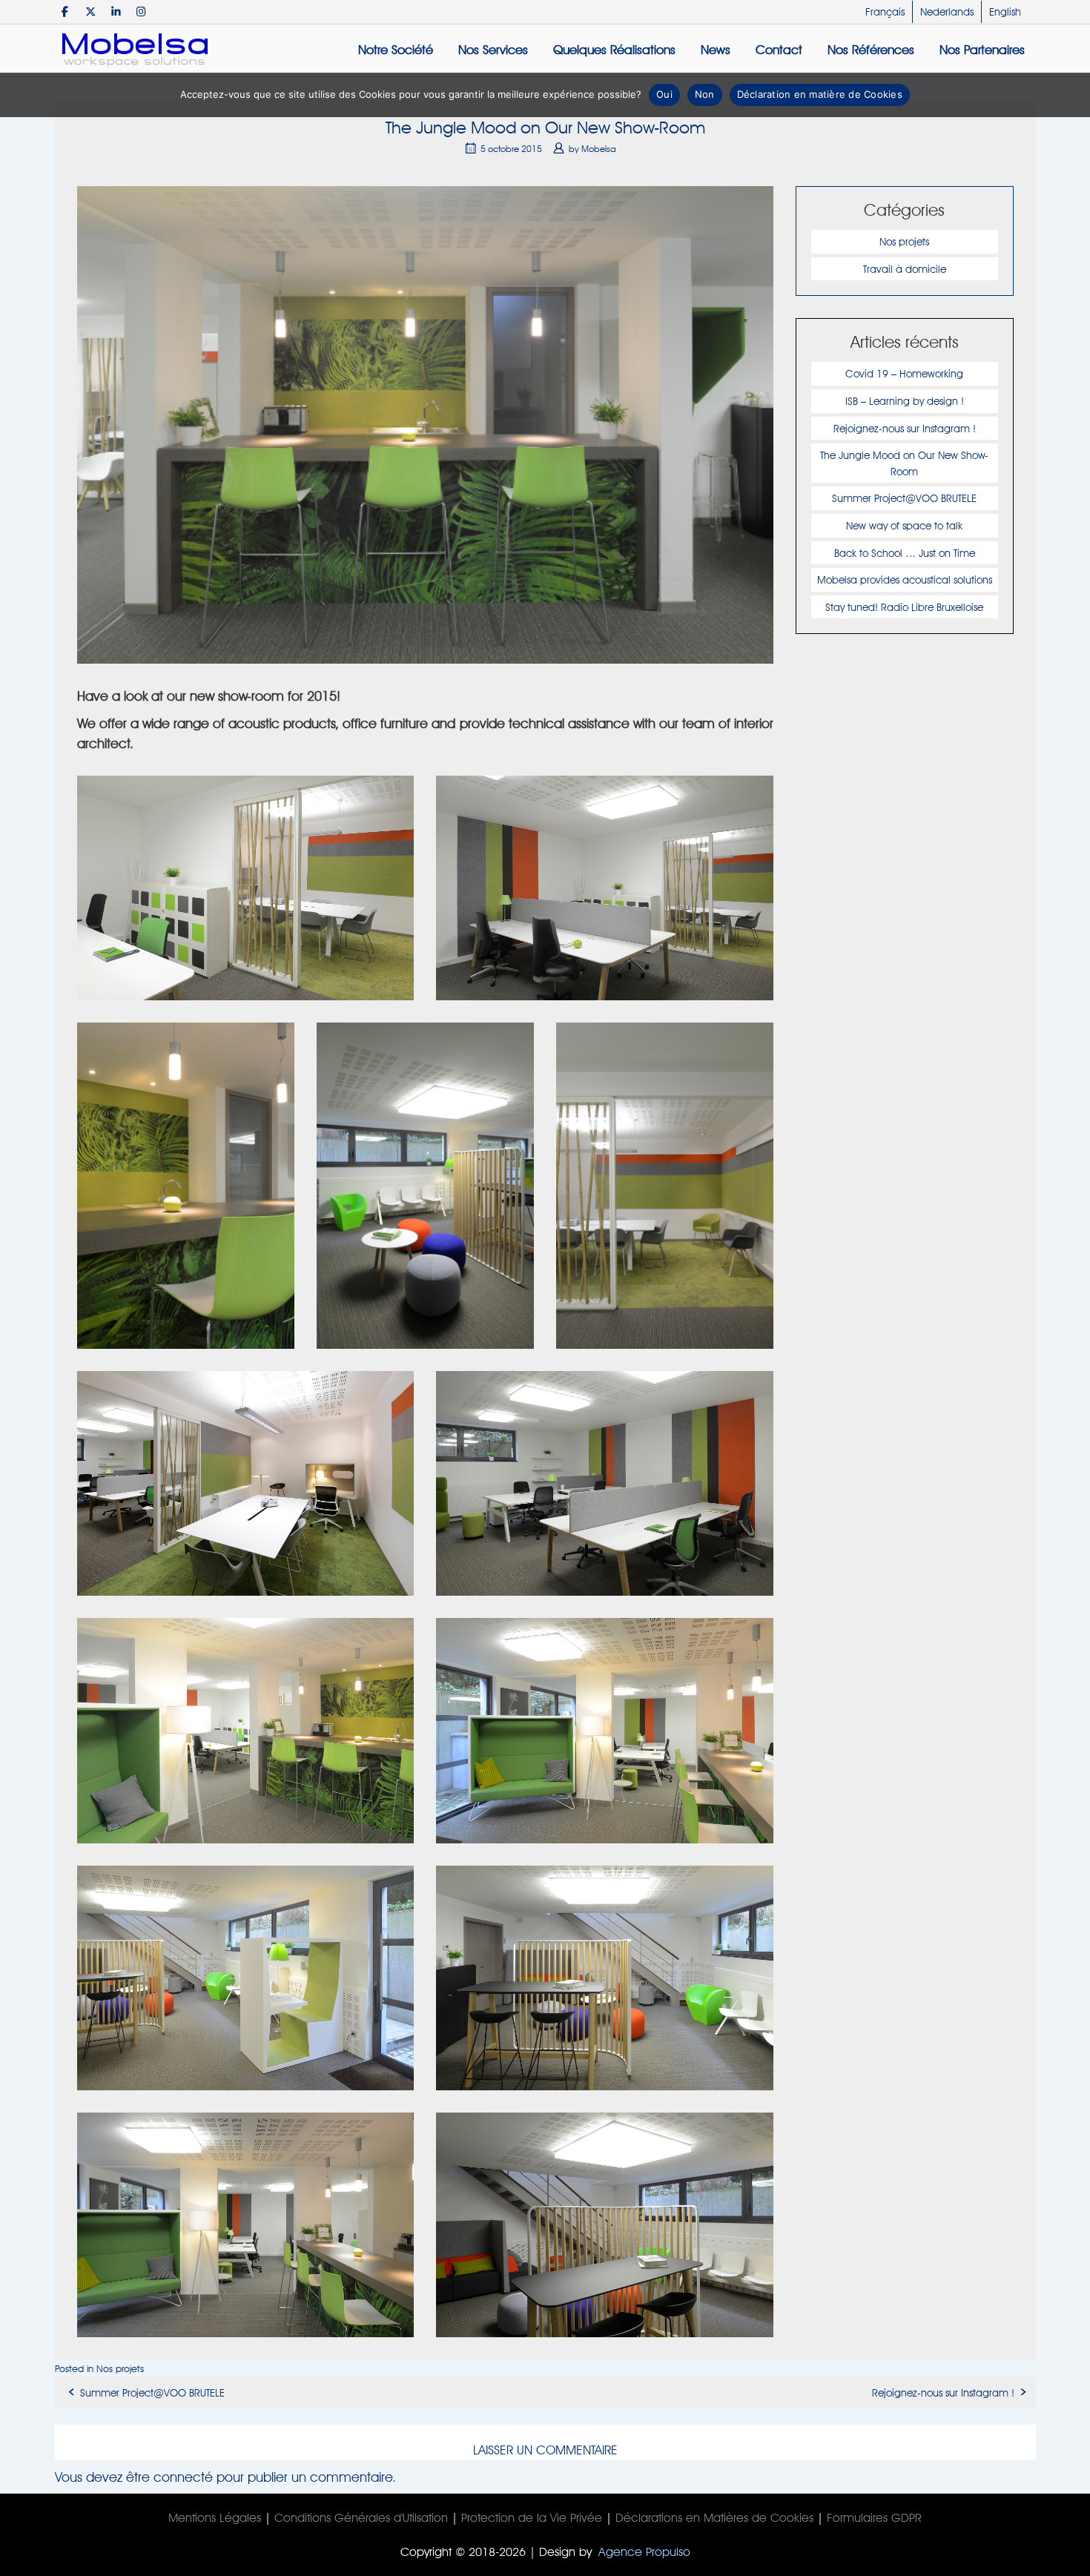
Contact (779, 50)
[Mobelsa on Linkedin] (116, 11)
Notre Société (396, 50)
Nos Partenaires (982, 50)
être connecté (169, 2477)
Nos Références (871, 50)
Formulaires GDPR (874, 2518)
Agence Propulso (644, 2552)
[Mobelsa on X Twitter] (91, 11)
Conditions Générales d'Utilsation (361, 2518)
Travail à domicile (905, 269)
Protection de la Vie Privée (532, 2518)
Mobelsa (599, 149)
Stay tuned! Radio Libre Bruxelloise (904, 607)
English (1005, 12)
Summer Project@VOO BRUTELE (904, 498)
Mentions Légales (215, 2518)
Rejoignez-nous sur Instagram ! (905, 428)
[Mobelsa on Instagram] (141, 11)
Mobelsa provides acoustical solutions (905, 579)
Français (885, 12)
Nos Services (493, 50)
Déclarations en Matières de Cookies (714, 2518)
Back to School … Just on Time (905, 553)
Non (705, 94)
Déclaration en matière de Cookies (820, 94)
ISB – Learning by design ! (905, 401)
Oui (664, 94)
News (716, 50)
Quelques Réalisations (614, 50)
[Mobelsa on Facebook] (66, 11)
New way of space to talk (904, 525)
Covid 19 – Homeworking (904, 373)
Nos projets (904, 241)
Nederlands (947, 12)
